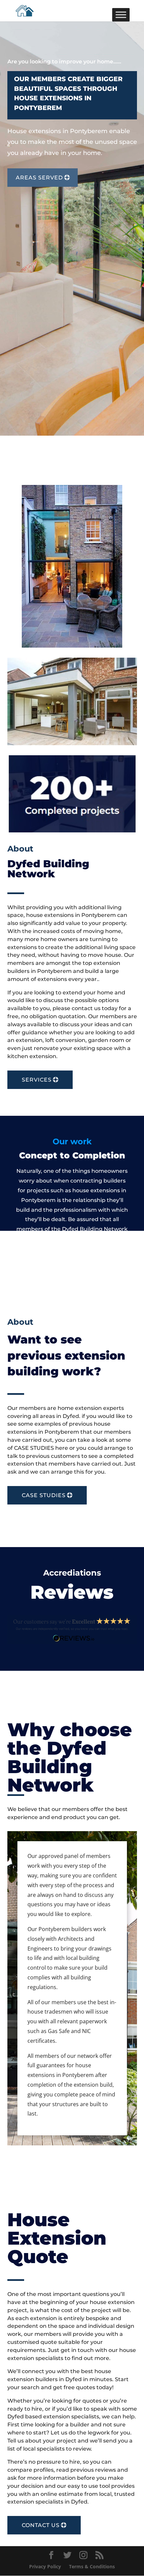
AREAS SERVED (39, 178)
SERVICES (37, 1080)
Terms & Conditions (92, 2566)
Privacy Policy (45, 2566)
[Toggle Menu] (121, 15)
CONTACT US (41, 2525)
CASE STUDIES (44, 1495)
